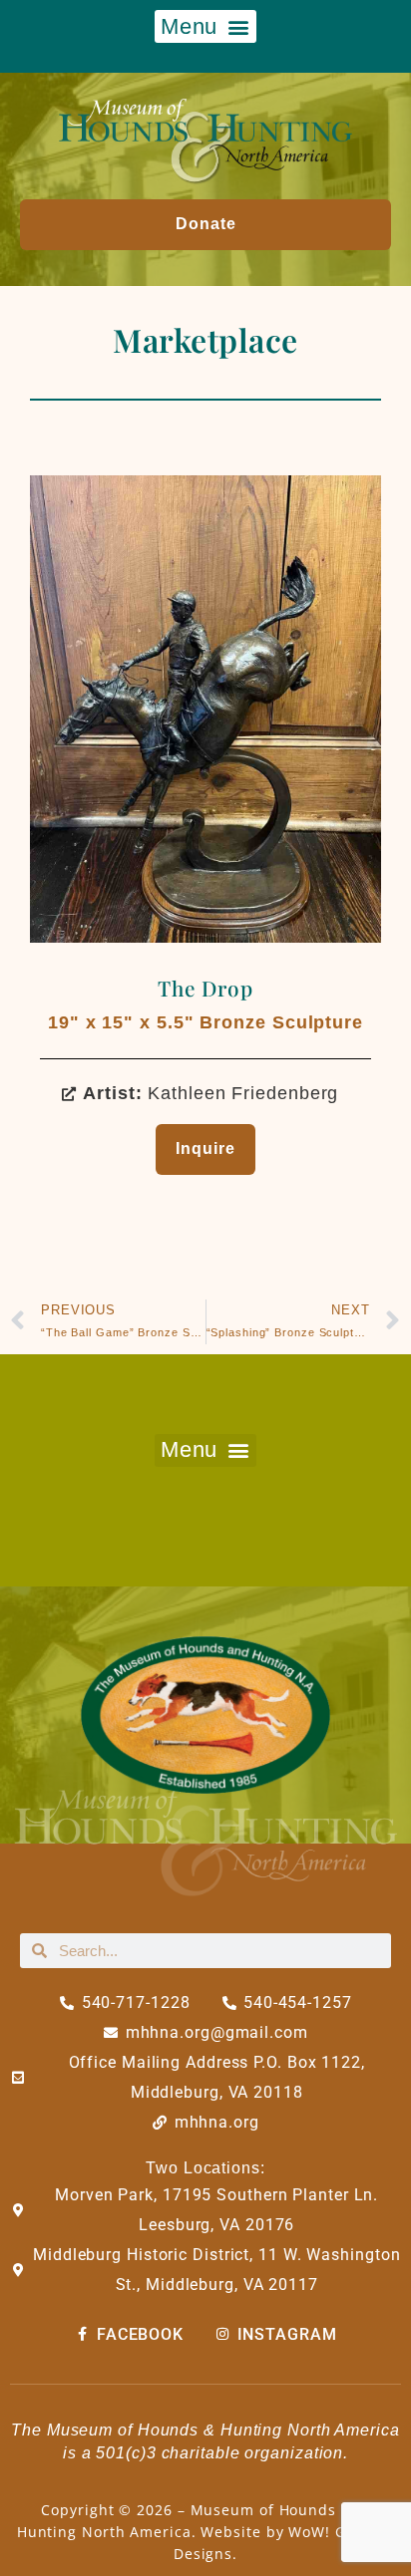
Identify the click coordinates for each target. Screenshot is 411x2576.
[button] (205, 26)
